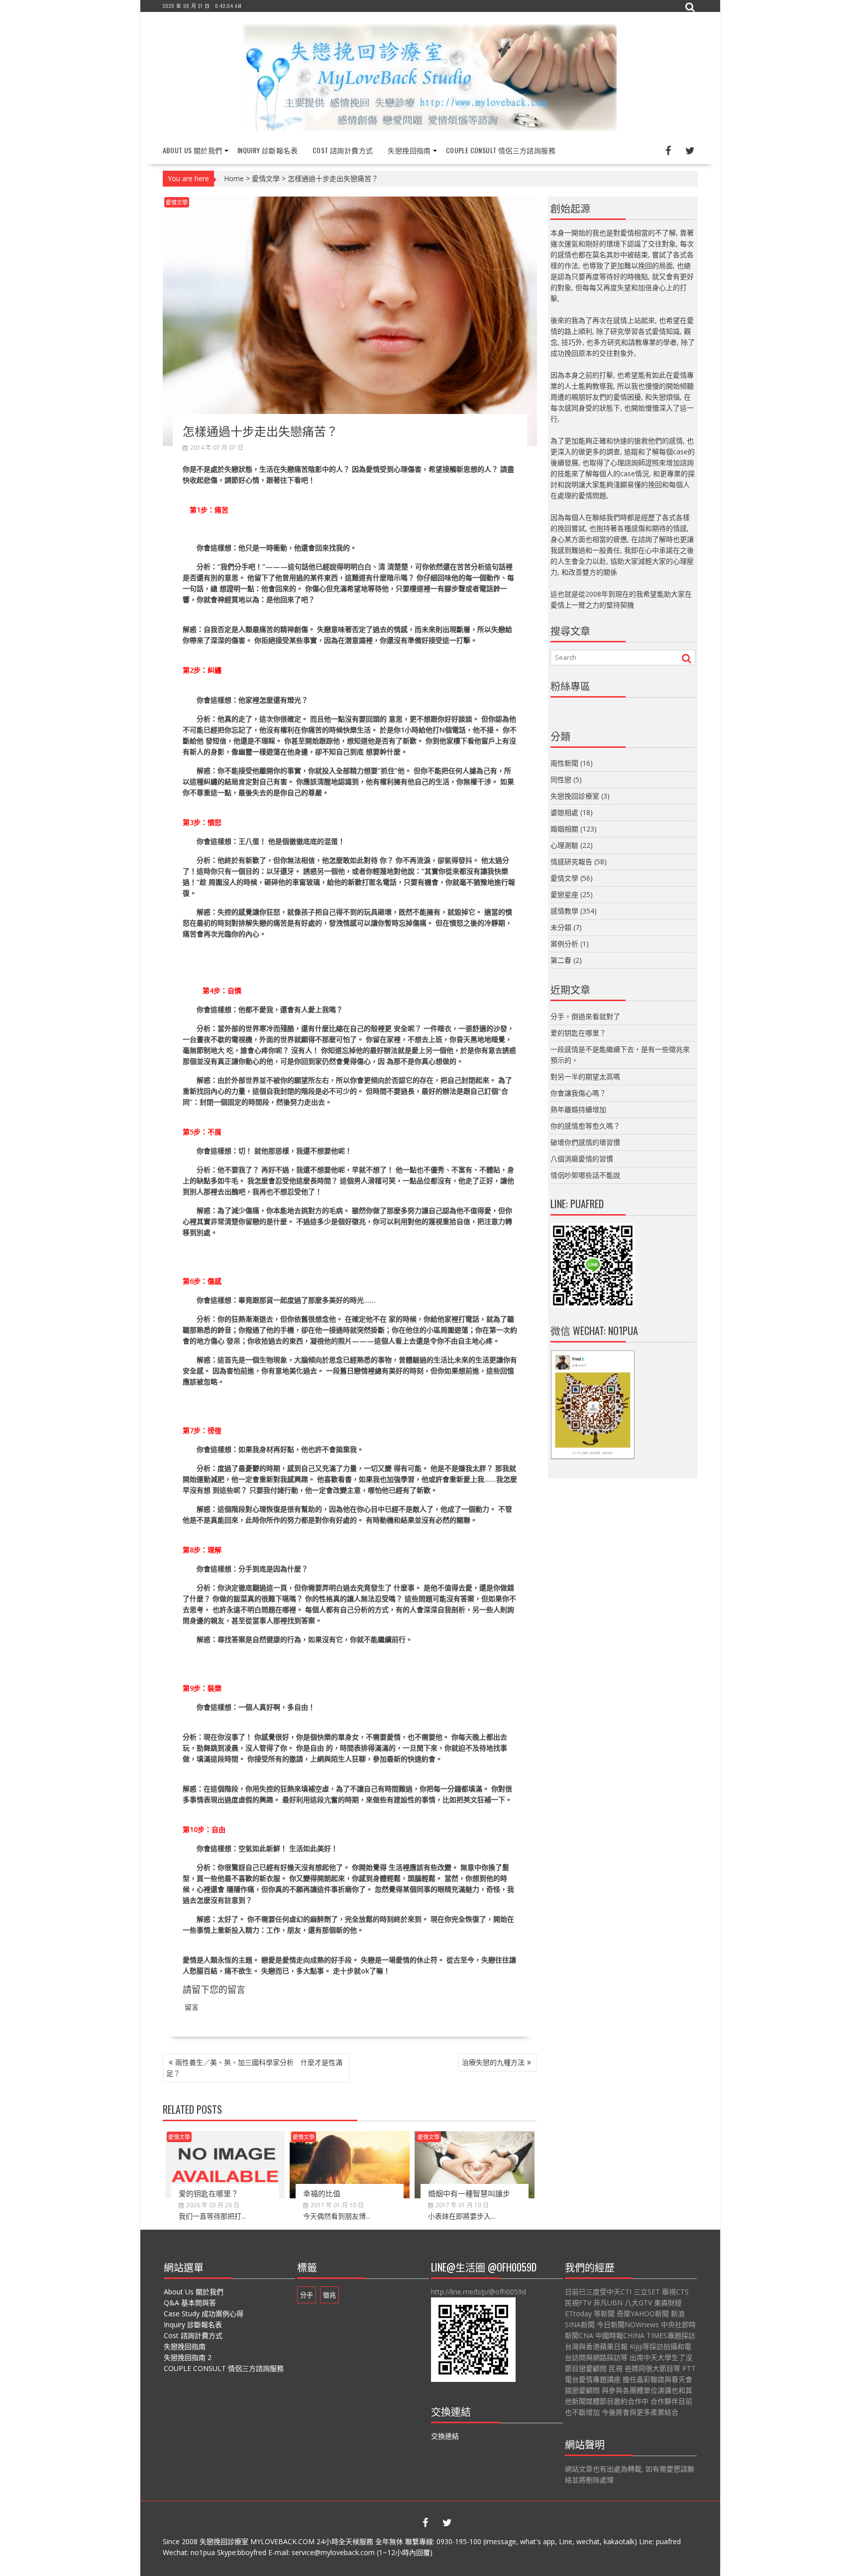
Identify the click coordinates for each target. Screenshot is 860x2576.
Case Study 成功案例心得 (204, 2314)
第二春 (561, 960)
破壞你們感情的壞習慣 (585, 1142)
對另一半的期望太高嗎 (585, 1077)
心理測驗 (564, 845)
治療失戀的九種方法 (493, 2062)
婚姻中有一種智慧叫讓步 (469, 2193)
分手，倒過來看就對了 (585, 1016)
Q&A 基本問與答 (190, 2303)
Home (234, 178)
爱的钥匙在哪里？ (209, 2193)
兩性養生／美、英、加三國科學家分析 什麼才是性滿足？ (254, 2068)
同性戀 (561, 779)
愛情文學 (266, 178)
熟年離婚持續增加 (578, 1109)
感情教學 (564, 911)
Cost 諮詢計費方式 (343, 150)
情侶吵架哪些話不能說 (585, 1175)
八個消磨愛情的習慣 (582, 1159)
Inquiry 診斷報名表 (268, 150)
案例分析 (564, 944)
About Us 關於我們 (193, 150)
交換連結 (445, 2436)
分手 (307, 2295)
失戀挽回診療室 (575, 796)
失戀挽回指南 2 (188, 2357)
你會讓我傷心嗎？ (578, 1093)
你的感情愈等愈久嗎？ (585, 1126)
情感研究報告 (571, 862)
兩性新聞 (564, 763)
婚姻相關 (564, 829)
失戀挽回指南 (409, 150)
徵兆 (329, 2295)
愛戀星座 (564, 894)
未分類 (561, 927)
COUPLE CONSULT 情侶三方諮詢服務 (501, 150)
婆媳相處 (564, 812)
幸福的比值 (322, 2193)
